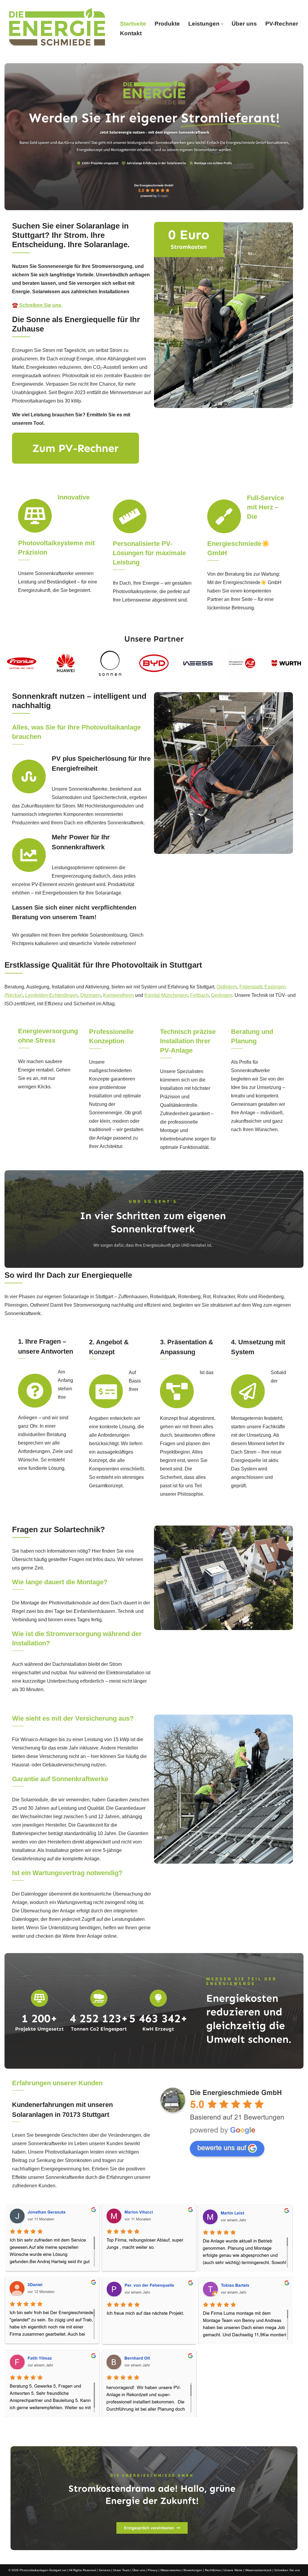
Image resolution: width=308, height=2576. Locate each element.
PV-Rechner (282, 24)
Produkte (167, 24)
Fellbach (199, 995)
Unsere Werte (233, 2570)
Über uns (244, 24)
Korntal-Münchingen (166, 995)
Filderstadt (251, 987)
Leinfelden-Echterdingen (52, 995)
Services (105, 2570)
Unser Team (121, 2570)
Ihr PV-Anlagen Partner (160, 2433)
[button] (222, 24)
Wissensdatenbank (258, 2570)
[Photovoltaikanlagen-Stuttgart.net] (57, 29)
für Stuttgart (224, 2433)
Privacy (153, 2570)
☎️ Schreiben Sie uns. (37, 305)
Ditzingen (91, 995)
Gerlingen (222, 995)
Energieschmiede (90, 2433)
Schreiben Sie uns (287, 2570)
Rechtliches (213, 2570)
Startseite (133, 24)
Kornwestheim (119, 995)
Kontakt (131, 33)
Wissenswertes (171, 2570)
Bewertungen (193, 2570)
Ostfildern (227, 987)
